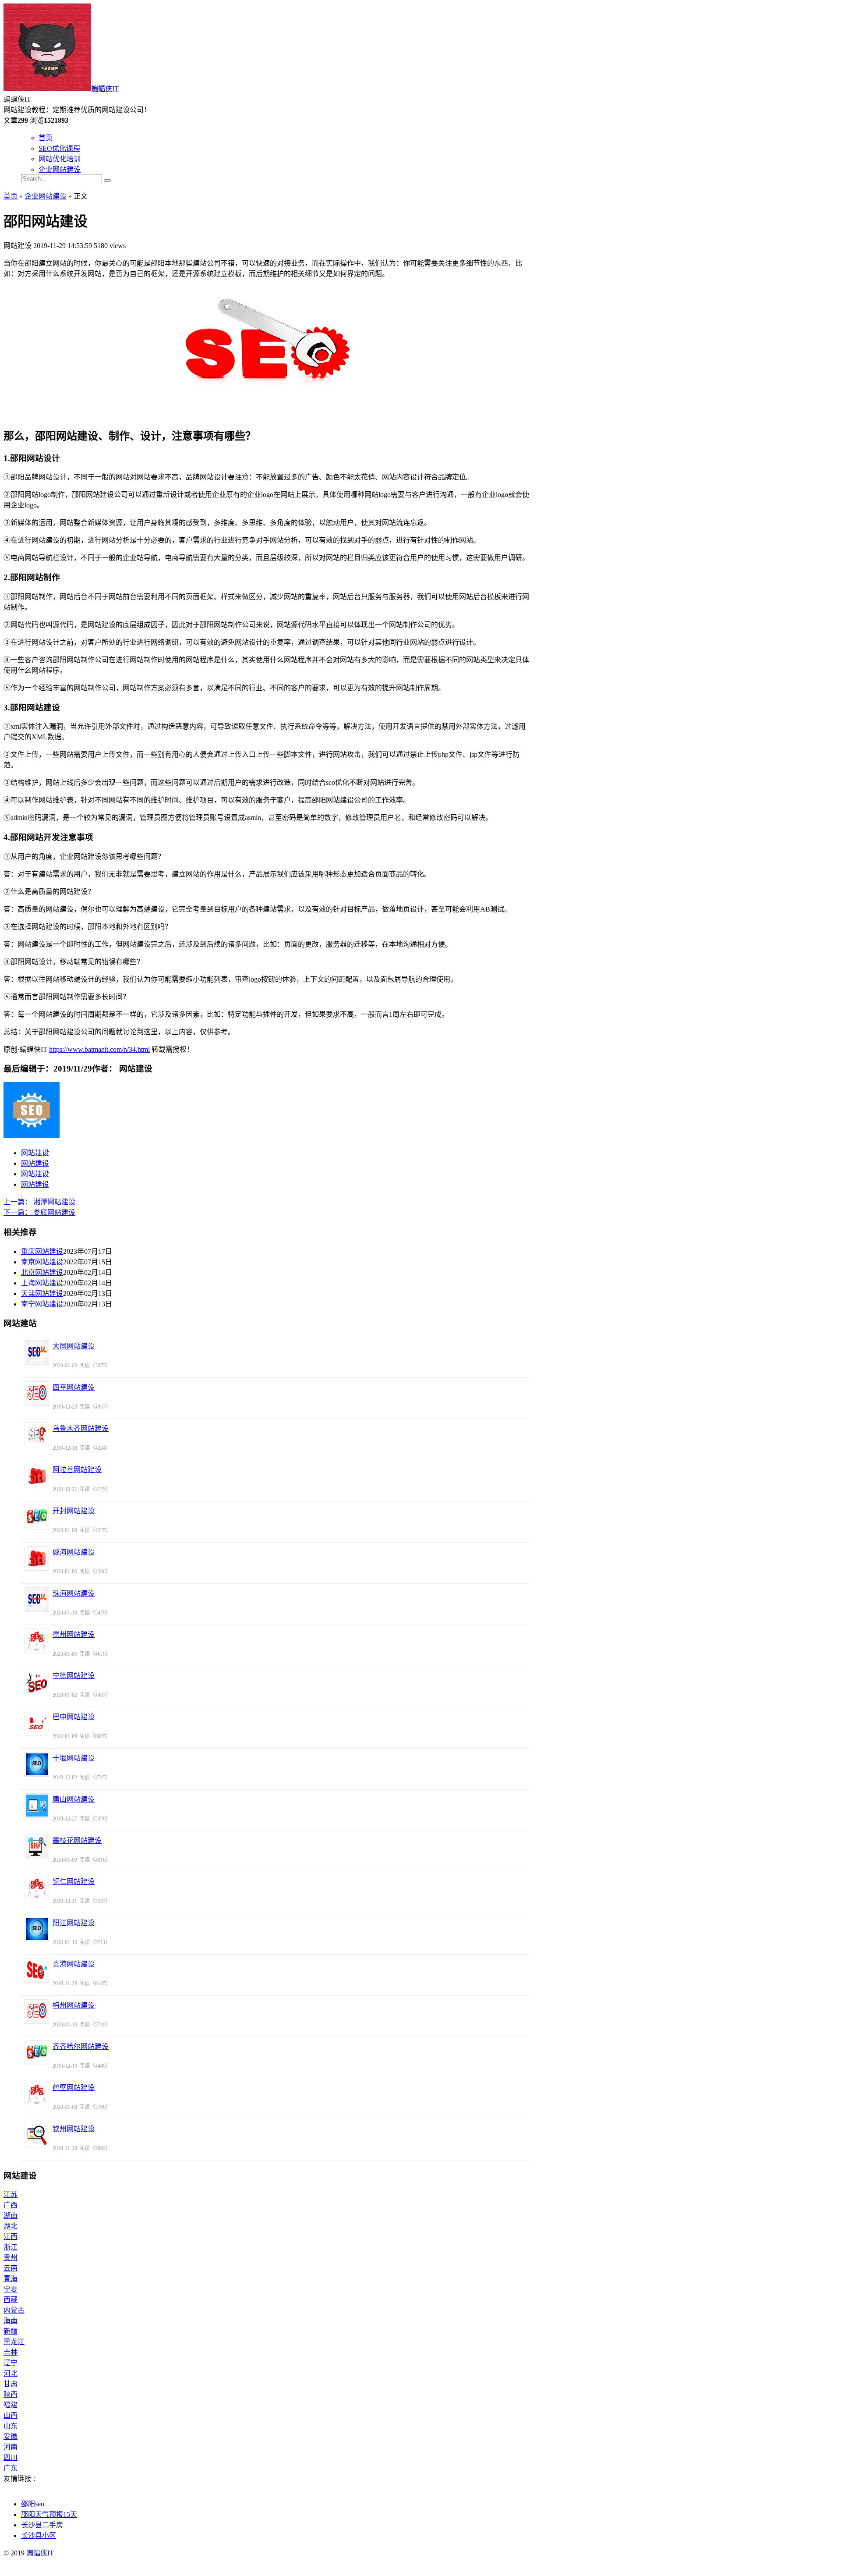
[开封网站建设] (37, 1517)
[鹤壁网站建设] (37, 2094)
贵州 (11, 2258)
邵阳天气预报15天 (49, 2514)
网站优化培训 (60, 159)
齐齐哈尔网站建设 (81, 2046)
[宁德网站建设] (37, 1682)
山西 (11, 2415)
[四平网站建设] (37, 1394)
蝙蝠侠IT (105, 89)
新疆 (11, 2331)
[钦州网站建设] (37, 2135)
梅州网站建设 (74, 2005)
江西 (11, 2237)
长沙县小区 (39, 2535)
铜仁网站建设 (74, 1882)
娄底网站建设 (39, 1212)
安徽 (11, 2436)
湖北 (11, 2226)
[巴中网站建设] (37, 1723)
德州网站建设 (74, 1634)
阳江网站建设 (74, 1923)
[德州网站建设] (37, 1641)
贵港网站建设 (74, 1964)
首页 (46, 138)
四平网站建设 (74, 1387)
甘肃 (11, 2384)
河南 (11, 2447)
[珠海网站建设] (37, 1600)
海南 (11, 2321)
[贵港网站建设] (37, 1970)
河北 (11, 2373)
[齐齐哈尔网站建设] (37, 2053)
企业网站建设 (60, 169)
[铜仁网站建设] (37, 1888)
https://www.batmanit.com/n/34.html (99, 1049)
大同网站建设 (74, 1346)
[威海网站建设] (37, 1558)
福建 (11, 2405)
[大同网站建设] (37, 1352)
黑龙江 (14, 2342)
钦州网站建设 (74, 2129)
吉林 (11, 2352)
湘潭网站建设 (39, 1202)
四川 (11, 2457)
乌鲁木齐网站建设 (81, 1428)
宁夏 (11, 2289)
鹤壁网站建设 (74, 2088)
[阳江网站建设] (37, 1929)
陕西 (11, 2394)
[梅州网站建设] (37, 2012)
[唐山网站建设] (37, 1806)
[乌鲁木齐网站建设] (37, 1435)
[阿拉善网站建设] (37, 1476)
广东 (11, 2468)
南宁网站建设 (42, 1304)
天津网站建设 (42, 1293)
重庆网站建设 (42, 1251)
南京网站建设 (42, 1262)
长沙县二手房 (42, 2525)
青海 (11, 2279)
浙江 (11, 2247)
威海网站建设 (74, 1552)
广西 (11, 2205)
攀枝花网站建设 (77, 1840)
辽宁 (11, 2363)
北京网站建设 (42, 1272)
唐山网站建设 (74, 1799)
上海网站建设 (42, 1283)
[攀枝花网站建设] (37, 1847)
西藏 (11, 2300)
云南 (11, 2268)
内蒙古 (14, 2310)
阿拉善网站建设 (77, 1470)
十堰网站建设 (74, 1758)
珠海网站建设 (74, 1593)
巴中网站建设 (74, 1717)
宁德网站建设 (74, 1676)
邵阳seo (33, 2504)
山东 (11, 2426)
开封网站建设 (74, 1511)
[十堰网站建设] (37, 1764)
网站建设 (35, 1153)
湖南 (11, 2216)
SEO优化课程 (59, 148)
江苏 (11, 2195)
